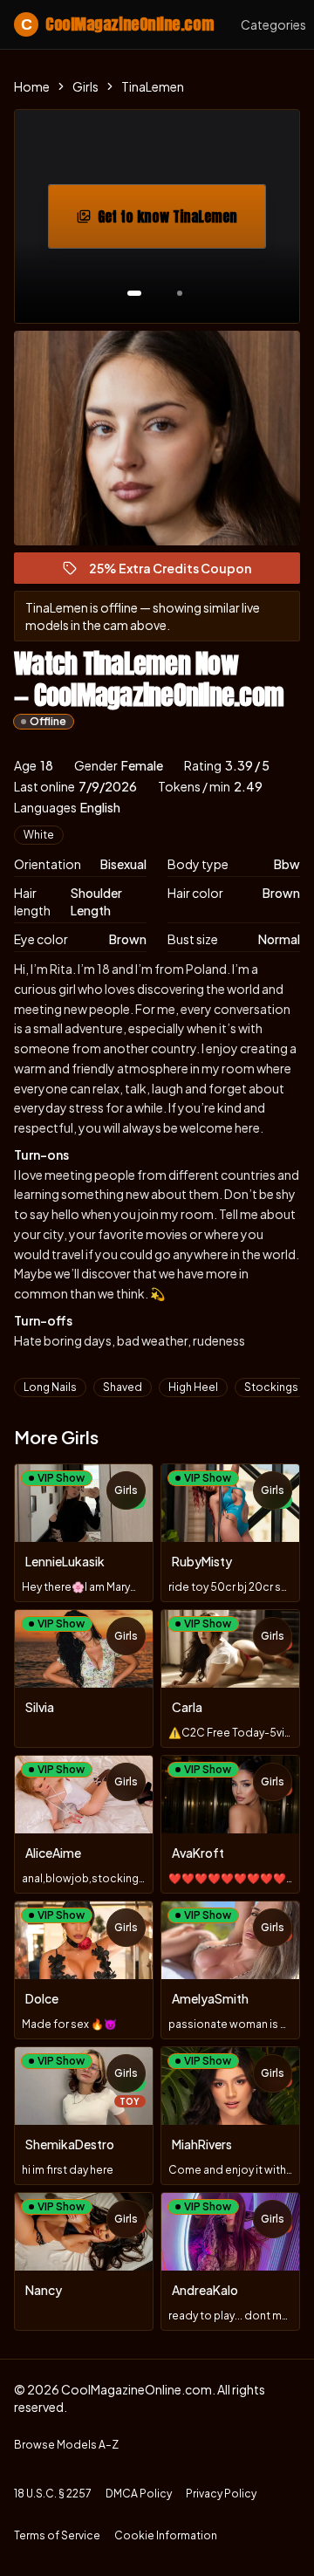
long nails (50, 1387)
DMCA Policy (139, 2494)
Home (32, 86)
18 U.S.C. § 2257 (53, 2494)
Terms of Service (57, 2535)
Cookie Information (166, 2535)
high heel (193, 1387)
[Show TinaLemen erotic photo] (134, 293)
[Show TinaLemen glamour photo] (180, 293)
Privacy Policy (221, 2494)
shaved (123, 1387)
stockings (271, 1387)
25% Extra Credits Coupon (178, 572)
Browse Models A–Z (66, 2445)
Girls (85, 86)
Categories (273, 24)
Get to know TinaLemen (181, 222)
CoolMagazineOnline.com (117, 24)
